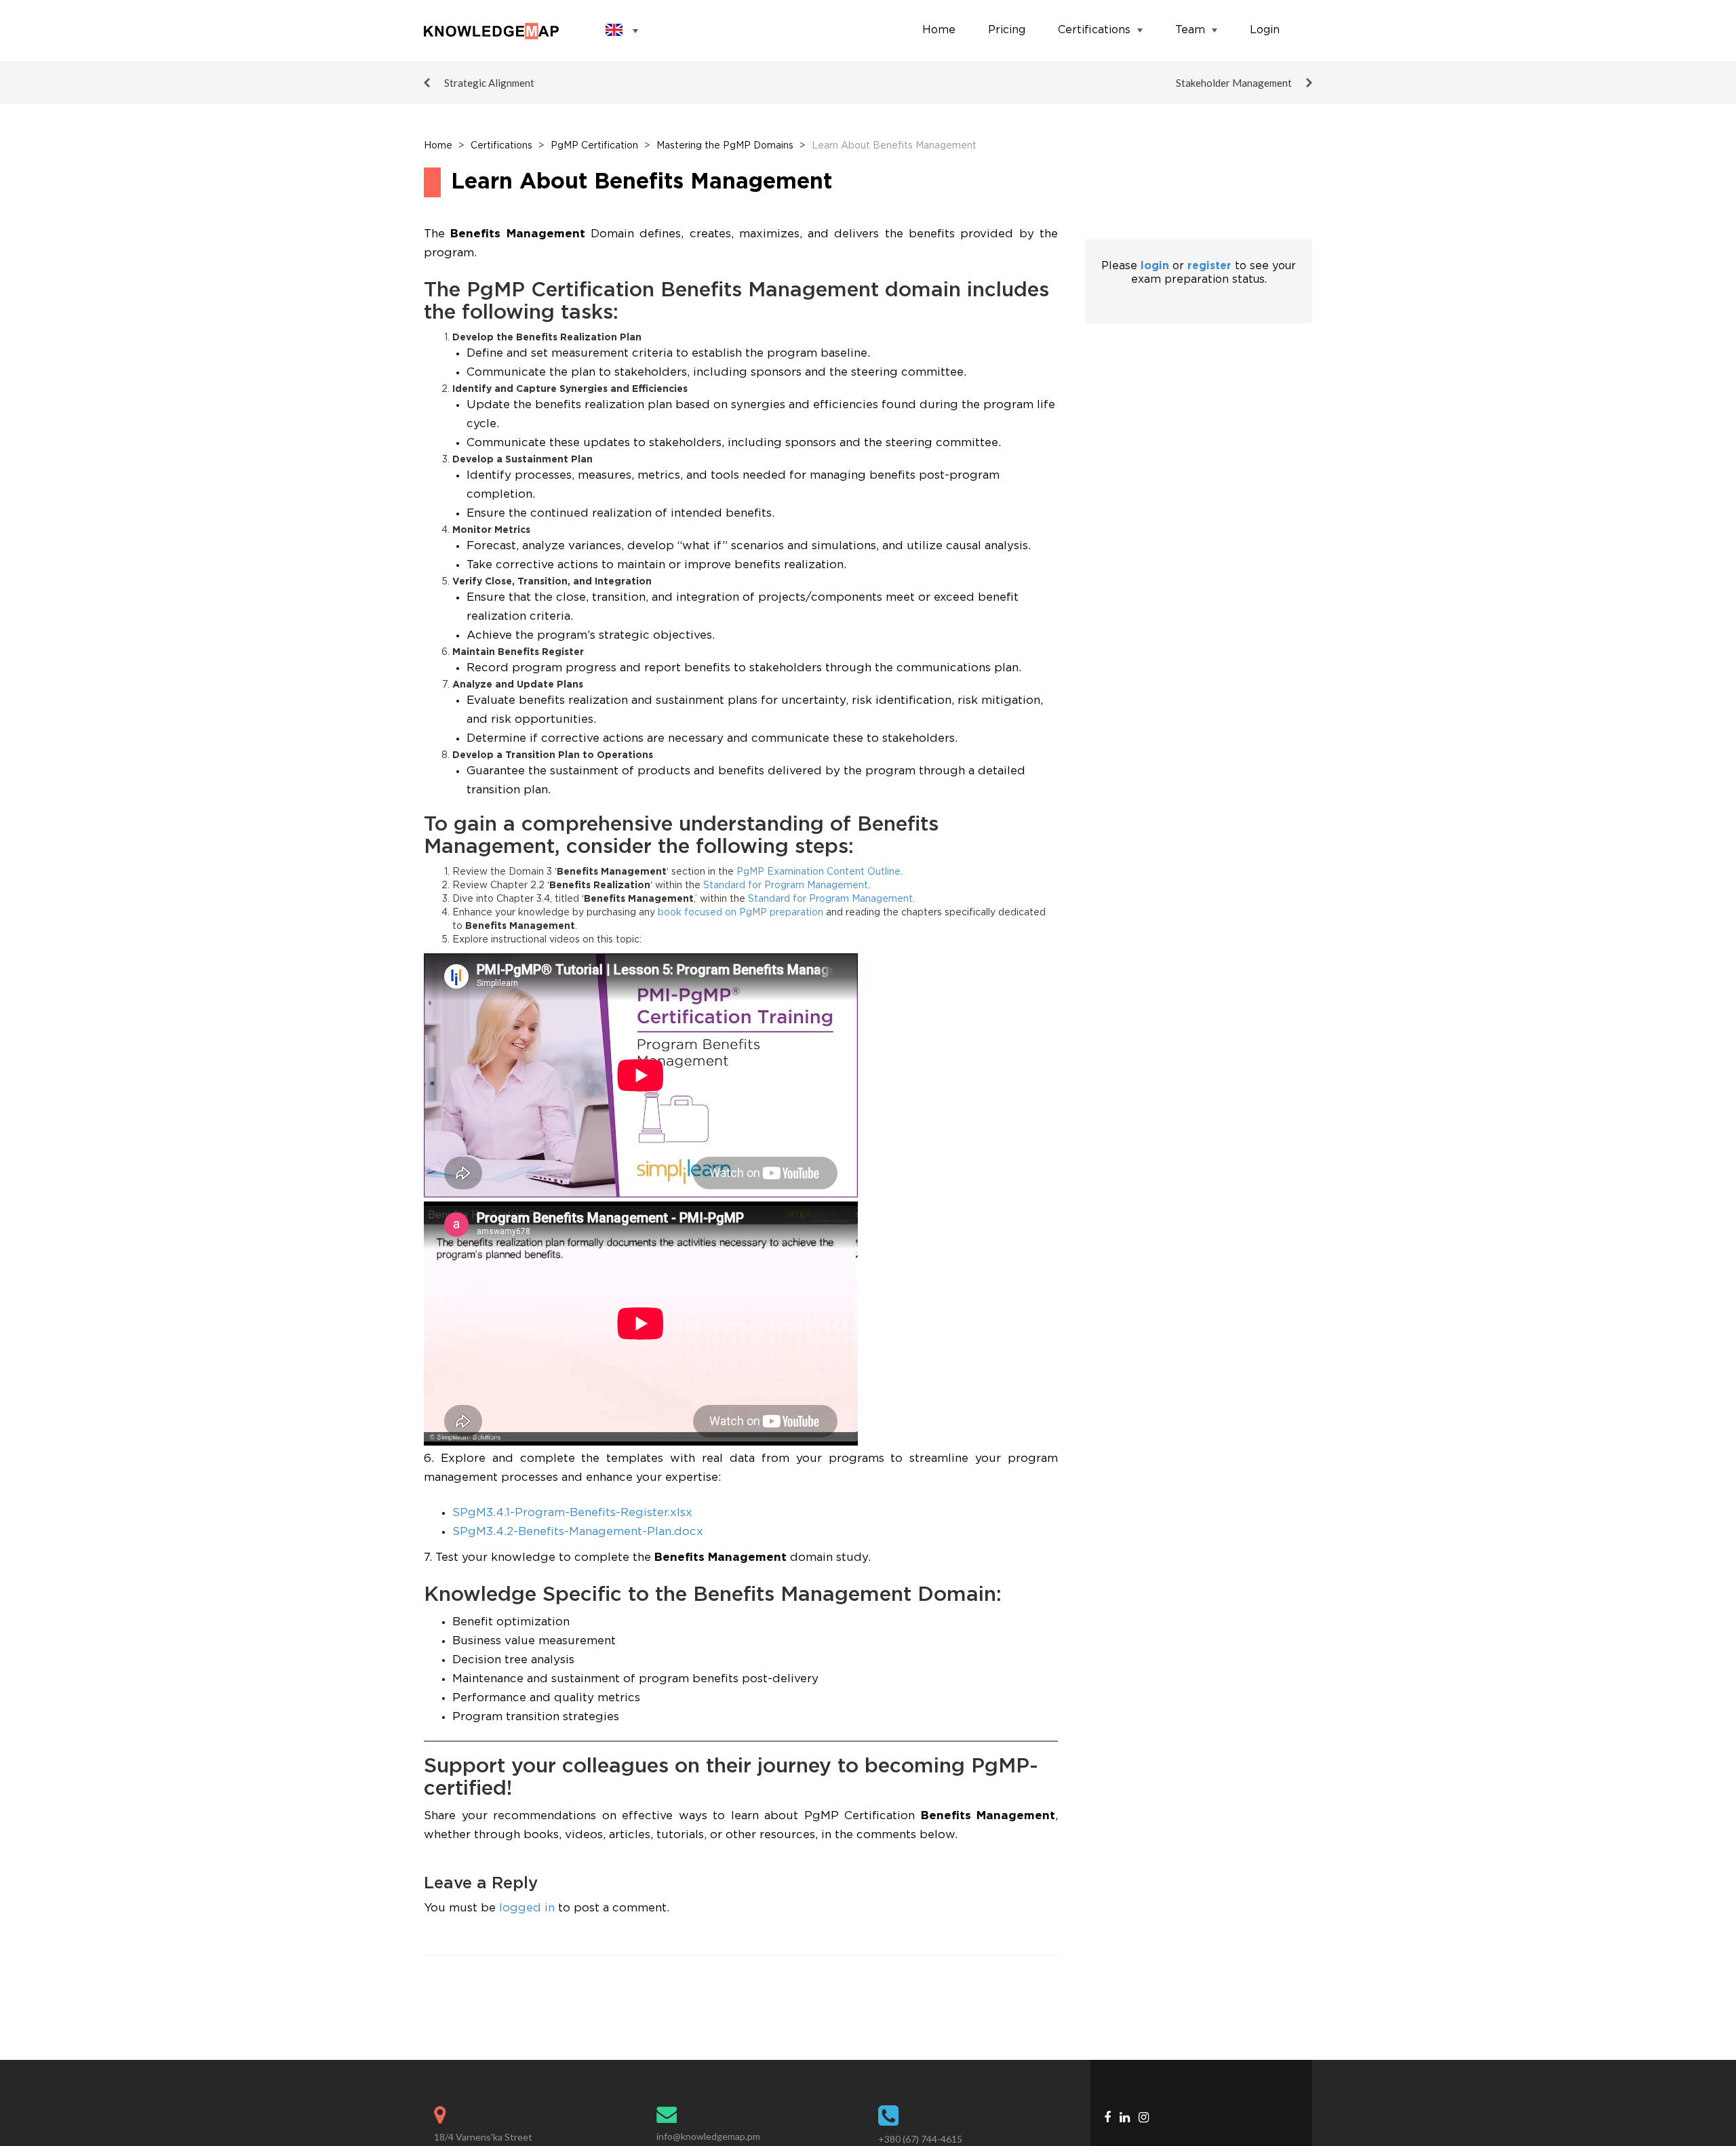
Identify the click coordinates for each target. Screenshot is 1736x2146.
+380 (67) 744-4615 (920, 2139)
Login (1265, 30)
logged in (527, 1908)
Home (939, 30)
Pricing (1007, 30)
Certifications (1094, 30)
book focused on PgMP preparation (741, 913)
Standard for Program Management (786, 886)
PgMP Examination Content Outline (818, 872)
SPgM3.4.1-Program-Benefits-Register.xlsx (572, 1513)
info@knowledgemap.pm (708, 2136)
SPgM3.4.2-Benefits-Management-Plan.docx (578, 1532)
